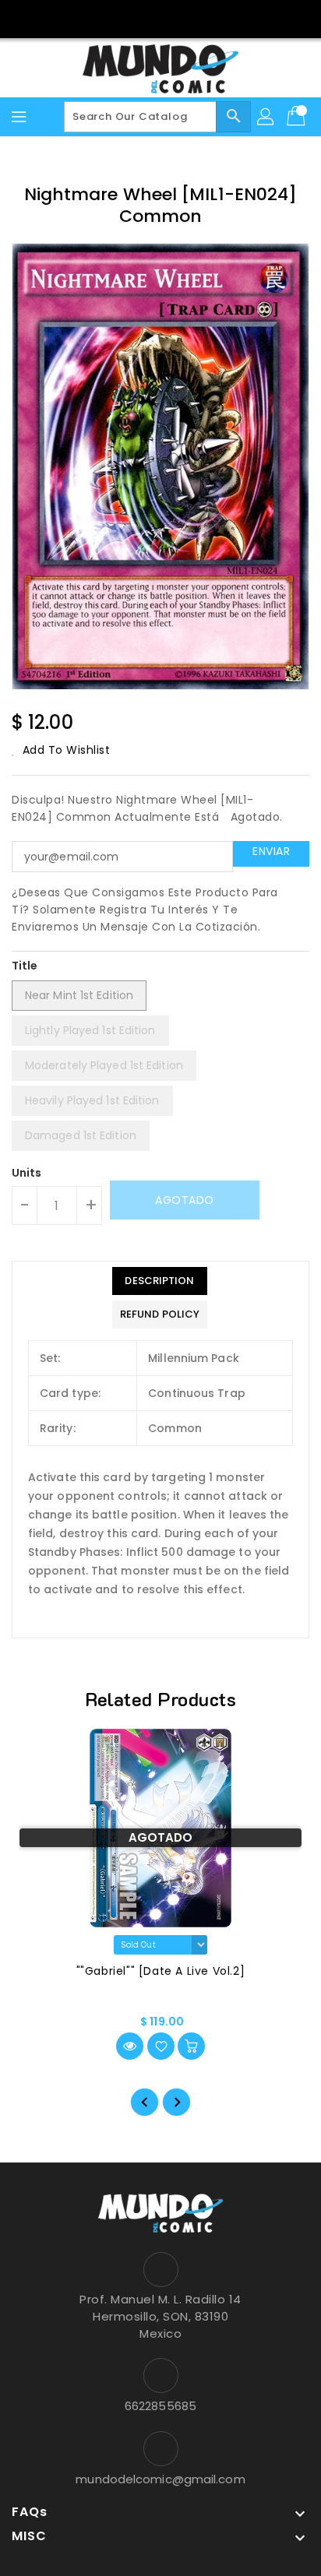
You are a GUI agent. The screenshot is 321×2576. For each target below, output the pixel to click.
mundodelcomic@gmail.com (160, 2479)
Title (25, 966)
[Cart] (298, 117)
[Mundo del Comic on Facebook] (146, 18)
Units (27, 1173)
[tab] (160, 1281)
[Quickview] (130, 2046)
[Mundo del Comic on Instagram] (175, 18)
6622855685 (160, 2406)
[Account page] (266, 117)
